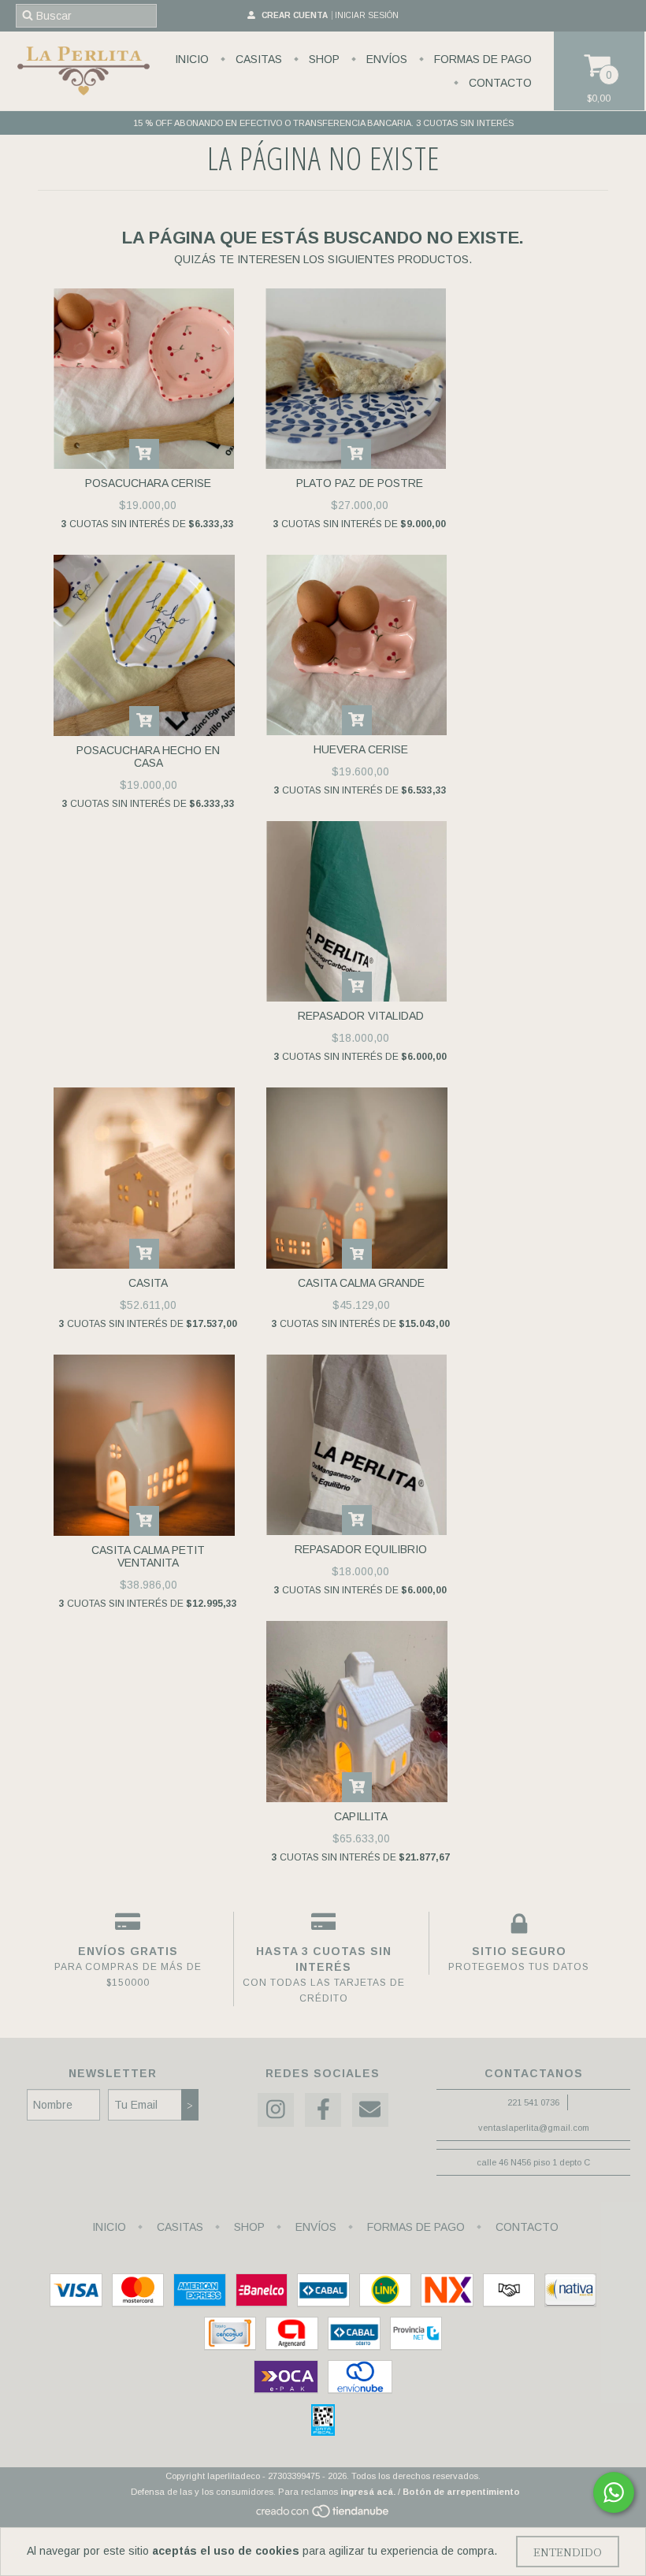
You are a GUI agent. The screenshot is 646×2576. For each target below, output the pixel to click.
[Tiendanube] (323, 2515)
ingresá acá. (368, 2492)
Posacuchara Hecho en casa (148, 756)
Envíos (385, 59)
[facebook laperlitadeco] (323, 2110)
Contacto (499, 83)
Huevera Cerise (361, 749)
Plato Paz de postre (360, 483)
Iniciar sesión (367, 15)
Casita (148, 1283)
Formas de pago (481, 59)
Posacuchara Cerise (148, 483)
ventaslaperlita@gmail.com (534, 2128)
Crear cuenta (295, 15)
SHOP (323, 59)
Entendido (568, 2552)
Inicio (192, 59)
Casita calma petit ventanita (148, 1556)
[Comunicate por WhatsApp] (614, 2492)
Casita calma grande (361, 1283)
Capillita (361, 1816)
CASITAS (257, 59)
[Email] (370, 2110)
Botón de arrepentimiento (461, 2492)
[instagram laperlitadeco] (276, 2110)
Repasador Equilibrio (361, 1549)
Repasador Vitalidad (361, 1016)
